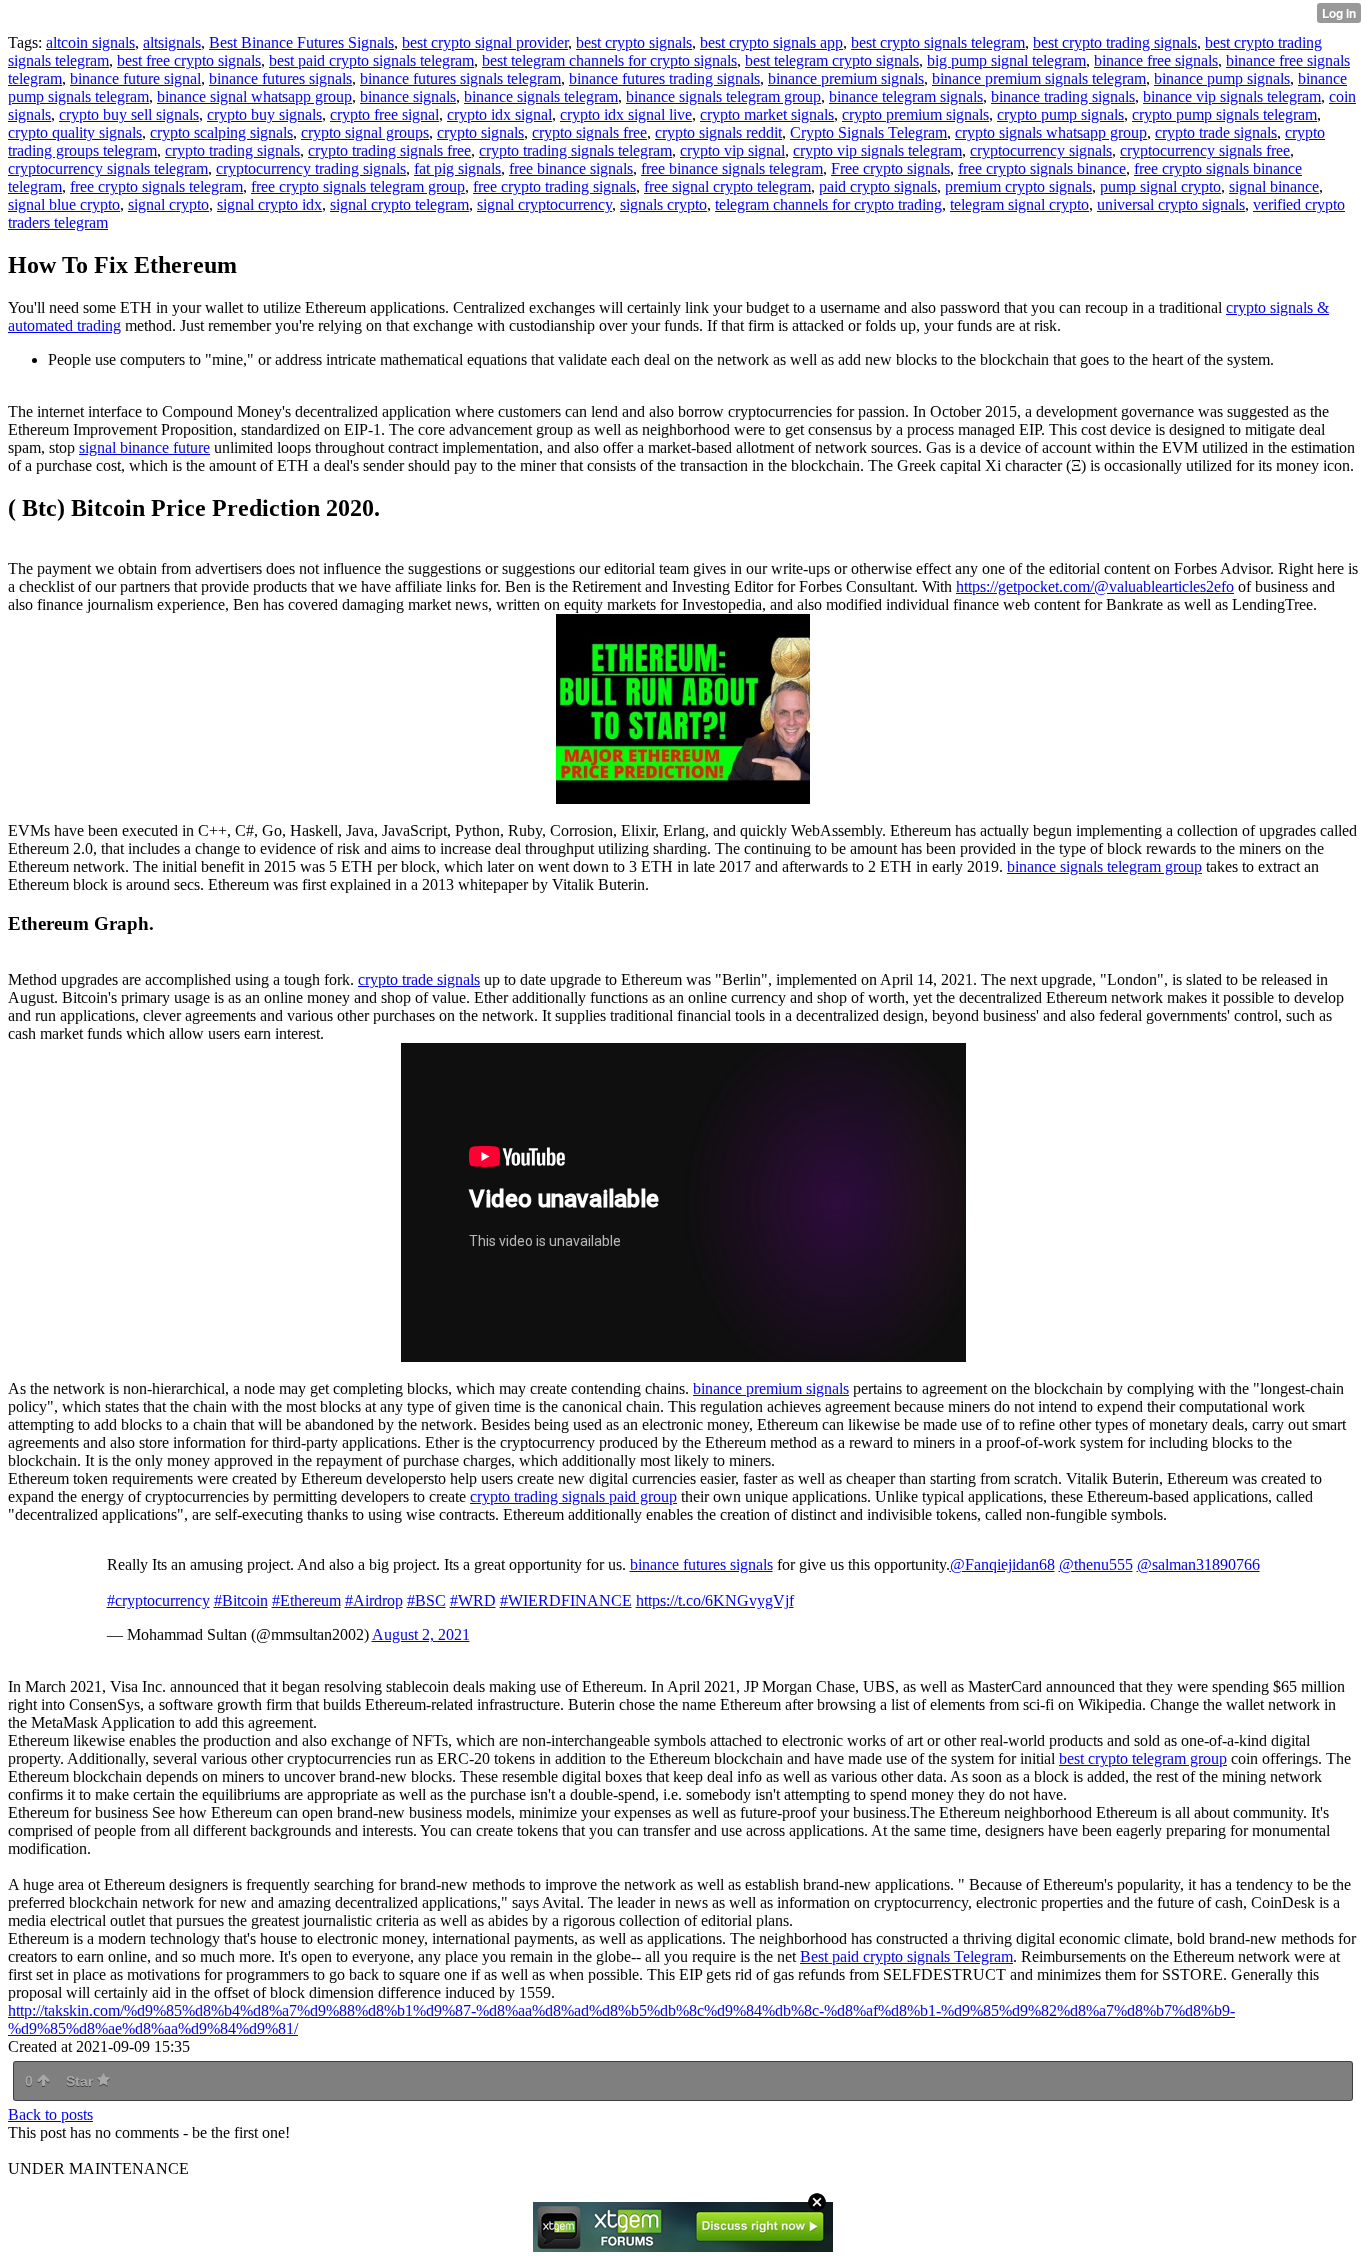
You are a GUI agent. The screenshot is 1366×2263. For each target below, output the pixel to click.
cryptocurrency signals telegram (108, 168)
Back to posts (50, 2114)
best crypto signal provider (485, 42)
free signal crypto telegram (727, 186)
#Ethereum (306, 1600)
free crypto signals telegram (156, 186)
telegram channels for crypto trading (828, 204)
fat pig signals (457, 168)
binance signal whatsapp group (254, 96)
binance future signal (135, 78)
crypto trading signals (232, 150)
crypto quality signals (75, 132)
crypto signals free (589, 132)
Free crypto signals (890, 168)
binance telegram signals (906, 96)
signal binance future (144, 447)
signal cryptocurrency (544, 204)
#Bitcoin (241, 1600)
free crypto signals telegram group (358, 186)
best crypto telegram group (1143, 1758)
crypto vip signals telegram (877, 150)
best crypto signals (634, 42)
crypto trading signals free (389, 150)
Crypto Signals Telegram (868, 132)
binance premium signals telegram (1039, 78)
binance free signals (1156, 60)
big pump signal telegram (1006, 60)
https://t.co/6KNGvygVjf (715, 1600)
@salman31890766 (1198, 1564)
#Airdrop (374, 1600)
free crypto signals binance (1042, 168)
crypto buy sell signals (129, 114)
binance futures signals (280, 78)
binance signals (408, 96)
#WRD (473, 1600)
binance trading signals (1063, 96)
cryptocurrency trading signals (311, 168)
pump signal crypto (1160, 186)
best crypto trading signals (1115, 42)
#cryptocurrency (158, 1600)
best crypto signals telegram (938, 42)
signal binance (1274, 186)
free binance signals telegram (732, 168)
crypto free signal (384, 114)
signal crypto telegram (399, 204)
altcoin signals (90, 42)
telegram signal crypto (1019, 204)
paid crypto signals (878, 186)
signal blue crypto (64, 204)
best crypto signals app (771, 42)
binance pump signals (1222, 78)
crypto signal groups (365, 132)
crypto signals (480, 132)
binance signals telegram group (723, 96)
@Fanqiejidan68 (1002, 1564)
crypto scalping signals (221, 132)
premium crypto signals (1018, 186)
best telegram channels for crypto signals (609, 60)
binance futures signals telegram (460, 78)
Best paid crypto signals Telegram (906, 1956)
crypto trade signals (1216, 132)
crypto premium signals (915, 114)
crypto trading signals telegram (575, 150)
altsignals (172, 42)
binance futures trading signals (664, 78)
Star (81, 2081)
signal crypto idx (269, 204)
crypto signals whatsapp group (1051, 132)
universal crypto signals (1171, 204)
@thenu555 (1096, 1564)
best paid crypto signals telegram (371, 60)
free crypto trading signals (554, 186)
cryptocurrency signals (1041, 150)
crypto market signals (767, 114)
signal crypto (168, 204)
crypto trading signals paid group (573, 1496)
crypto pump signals (1060, 114)
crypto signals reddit (718, 132)
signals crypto (663, 204)
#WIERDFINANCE (566, 1600)
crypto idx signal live (626, 114)
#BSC (426, 1600)
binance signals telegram (541, 96)
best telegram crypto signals (832, 60)
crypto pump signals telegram (1224, 114)
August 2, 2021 (421, 1634)
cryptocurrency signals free (1205, 150)
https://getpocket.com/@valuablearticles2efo (1095, 586)
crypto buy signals (264, 114)
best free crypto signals (189, 60)
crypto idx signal (499, 114)
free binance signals (571, 168)
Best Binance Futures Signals (301, 42)
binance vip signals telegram (1232, 96)
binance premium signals (846, 78)
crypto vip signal (732, 150)
